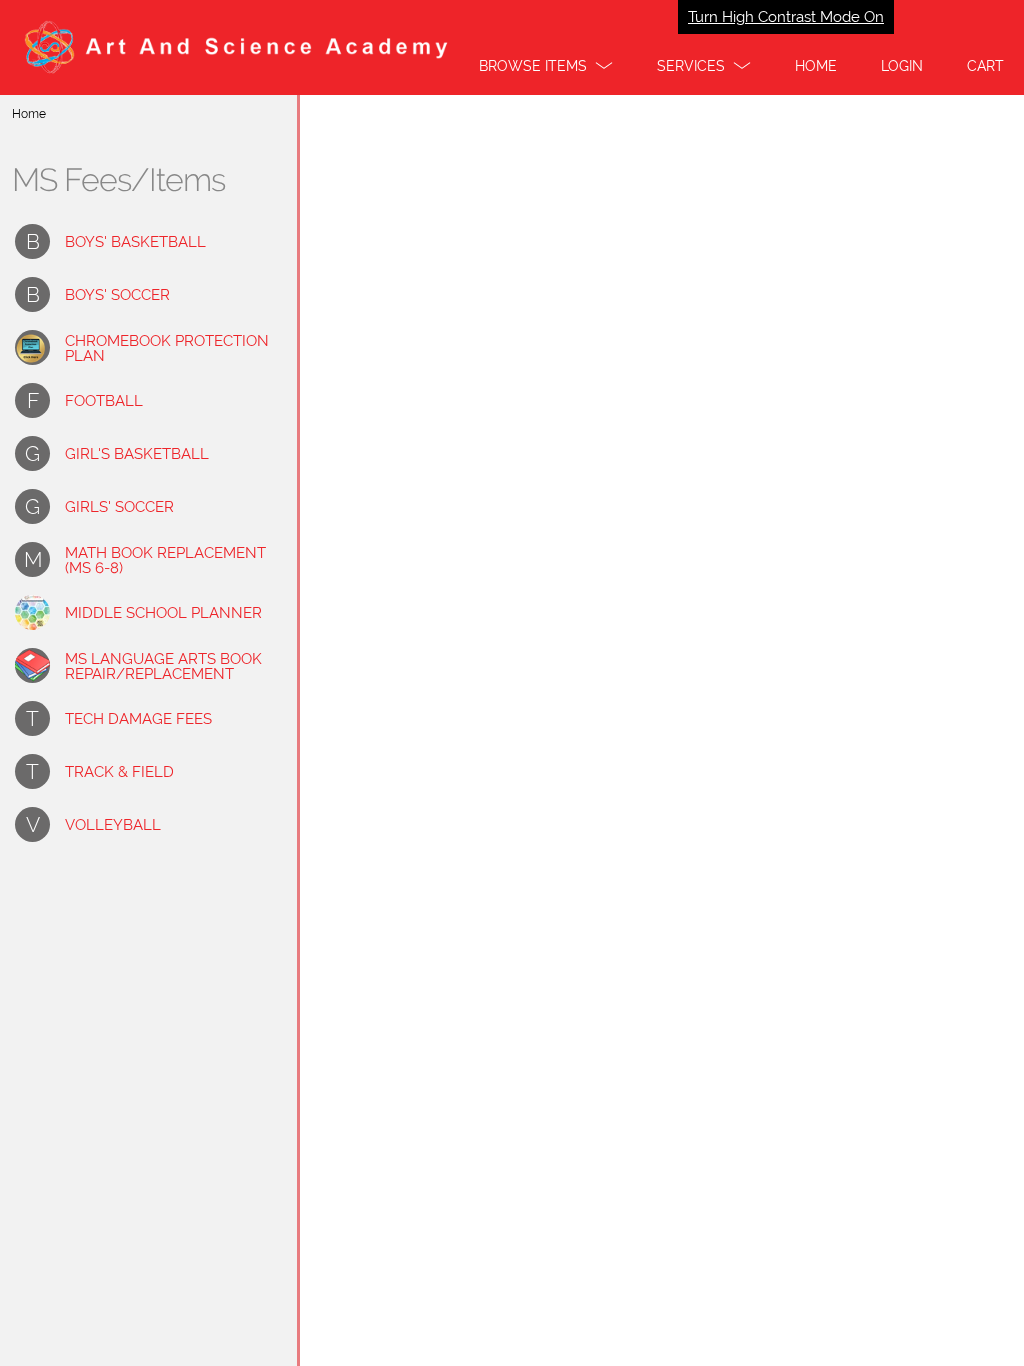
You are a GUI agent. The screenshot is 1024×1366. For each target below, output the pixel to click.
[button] (546, 66)
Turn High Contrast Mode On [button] (786, 17)
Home (29, 114)
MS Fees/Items (118, 180)
